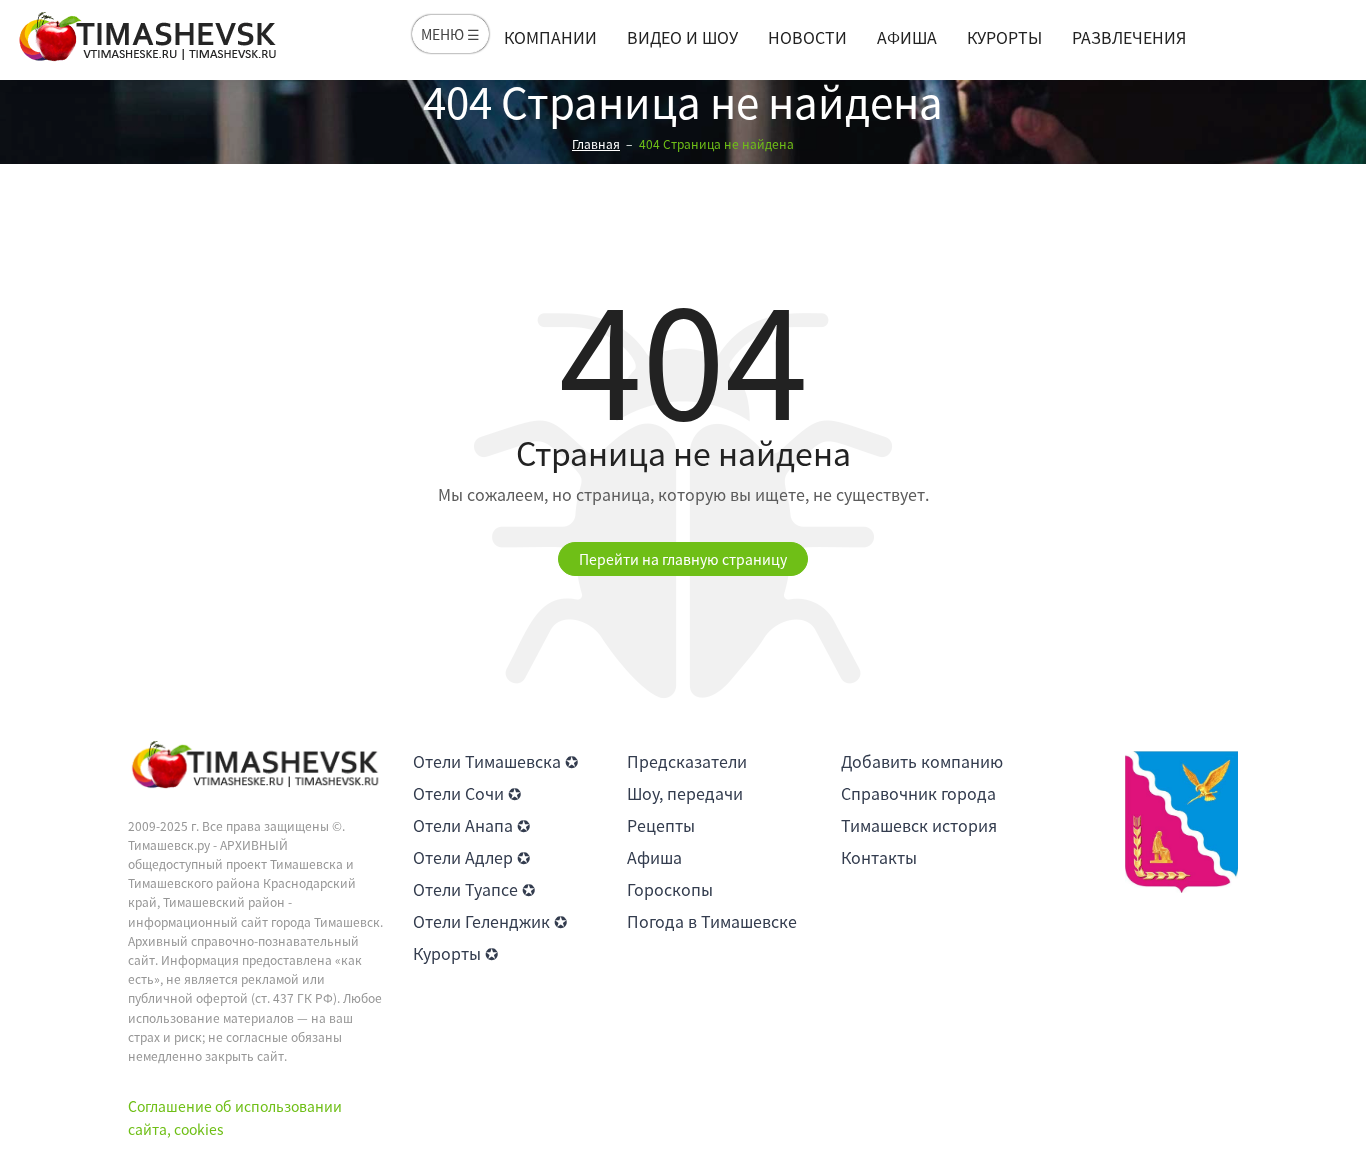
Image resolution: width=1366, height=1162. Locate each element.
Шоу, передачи (685, 793)
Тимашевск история (919, 825)
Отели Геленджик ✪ (490, 921)
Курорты (1004, 37)
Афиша (907, 37)
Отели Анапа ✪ (471, 825)
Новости (807, 37)
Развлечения (1129, 37)
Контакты (879, 857)
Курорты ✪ (455, 953)
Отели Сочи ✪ (467, 793)
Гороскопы (670, 889)
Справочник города (918, 793)
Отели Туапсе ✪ (474, 889)
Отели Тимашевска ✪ (495, 761)
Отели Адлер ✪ (471, 857)
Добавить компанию (922, 761)
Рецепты (661, 825)
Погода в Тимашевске (712, 921)
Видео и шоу (682, 37)
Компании (550, 37)
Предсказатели (687, 761)
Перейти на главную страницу (683, 559)
